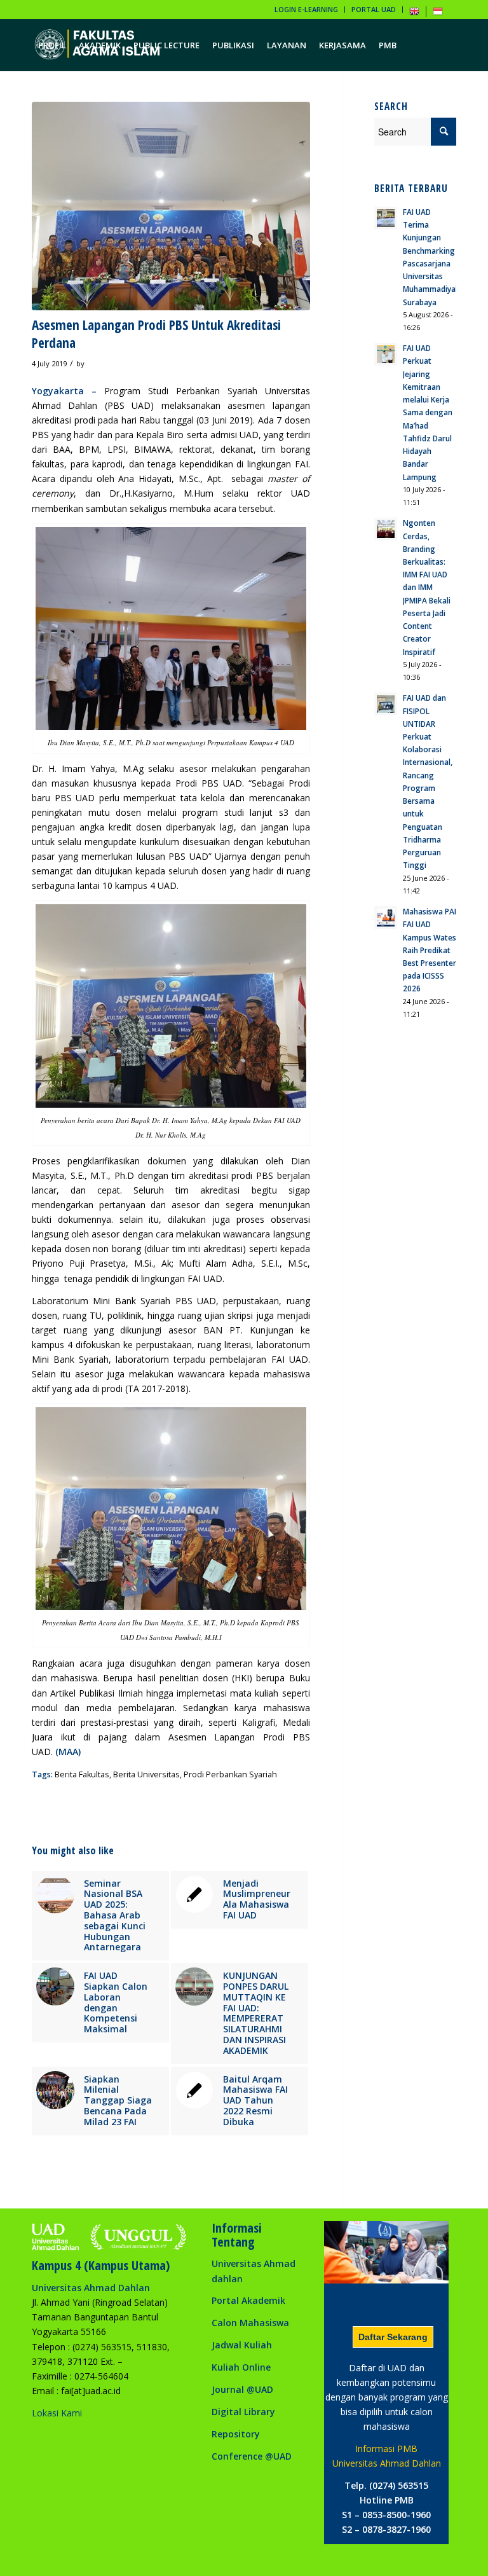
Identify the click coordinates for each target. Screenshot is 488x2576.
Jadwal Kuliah (242, 2345)
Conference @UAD (252, 2456)
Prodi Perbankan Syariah (230, 1774)
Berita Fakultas (82, 1774)
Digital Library (243, 2412)
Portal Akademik (248, 2300)
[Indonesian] (438, 14)
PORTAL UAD (374, 9)
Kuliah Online (241, 2367)
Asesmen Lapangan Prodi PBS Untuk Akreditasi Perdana (156, 334)
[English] (414, 14)
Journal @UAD (242, 2389)
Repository (236, 2434)
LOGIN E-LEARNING (306, 9)
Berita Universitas (146, 1774)
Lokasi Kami (57, 2413)
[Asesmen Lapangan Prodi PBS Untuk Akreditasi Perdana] (171, 206)
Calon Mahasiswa (250, 2323)
